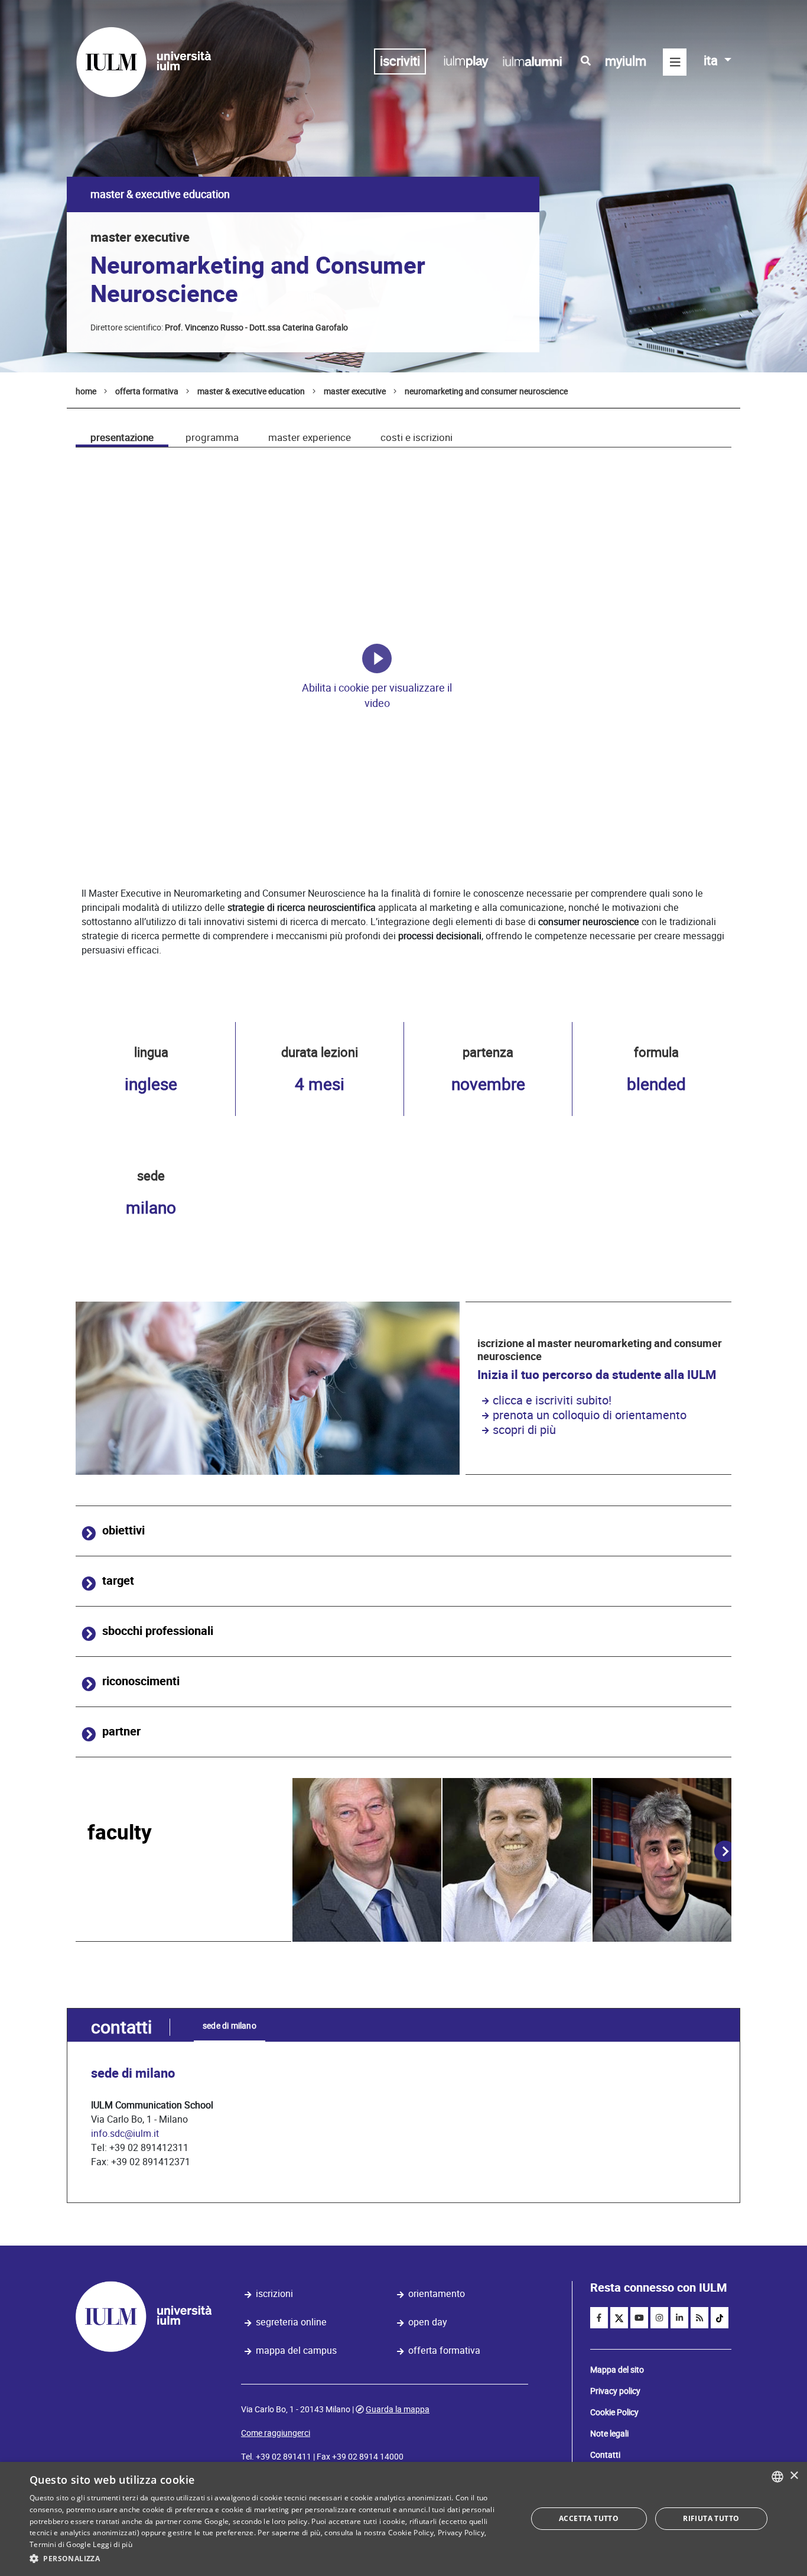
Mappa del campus (296, 2350)
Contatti (605, 2455)
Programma (212, 437)
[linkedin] (679, 2318)
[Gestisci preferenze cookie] (377, 658)
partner (121, 1732)
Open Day (428, 2322)
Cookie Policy (614, 2412)
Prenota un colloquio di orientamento (590, 1415)
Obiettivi (123, 1531)
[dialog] (403, 2519)
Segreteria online (291, 2322)
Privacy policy (615, 2391)
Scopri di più (524, 1430)
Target (118, 1581)
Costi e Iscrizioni (416, 437)
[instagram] (659, 2318)
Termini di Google (60, 2544)
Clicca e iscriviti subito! (552, 1400)
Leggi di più (113, 2544)
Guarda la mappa (398, 2409)
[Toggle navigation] (675, 62)
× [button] (794, 2476)
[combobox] (777, 2477)
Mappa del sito (617, 2370)
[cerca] (586, 61)
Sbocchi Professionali (158, 1631)
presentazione (122, 437)
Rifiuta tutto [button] (711, 2518)
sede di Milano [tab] (230, 2026)
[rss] (699, 2318)
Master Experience (310, 437)
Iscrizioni (274, 2294)
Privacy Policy (461, 2533)
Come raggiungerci (276, 2433)
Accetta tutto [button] (589, 2518)
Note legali (609, 2434)
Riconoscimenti (141, 1681)
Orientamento (437, 2294)
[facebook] (599, 2318)
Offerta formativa (444, 2350)
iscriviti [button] (400, 61)
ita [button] (712, 61)
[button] (271, 2559)
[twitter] (619, 2318)
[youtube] (639, 2318)
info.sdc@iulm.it (125, 2134)
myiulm (626, 61)
